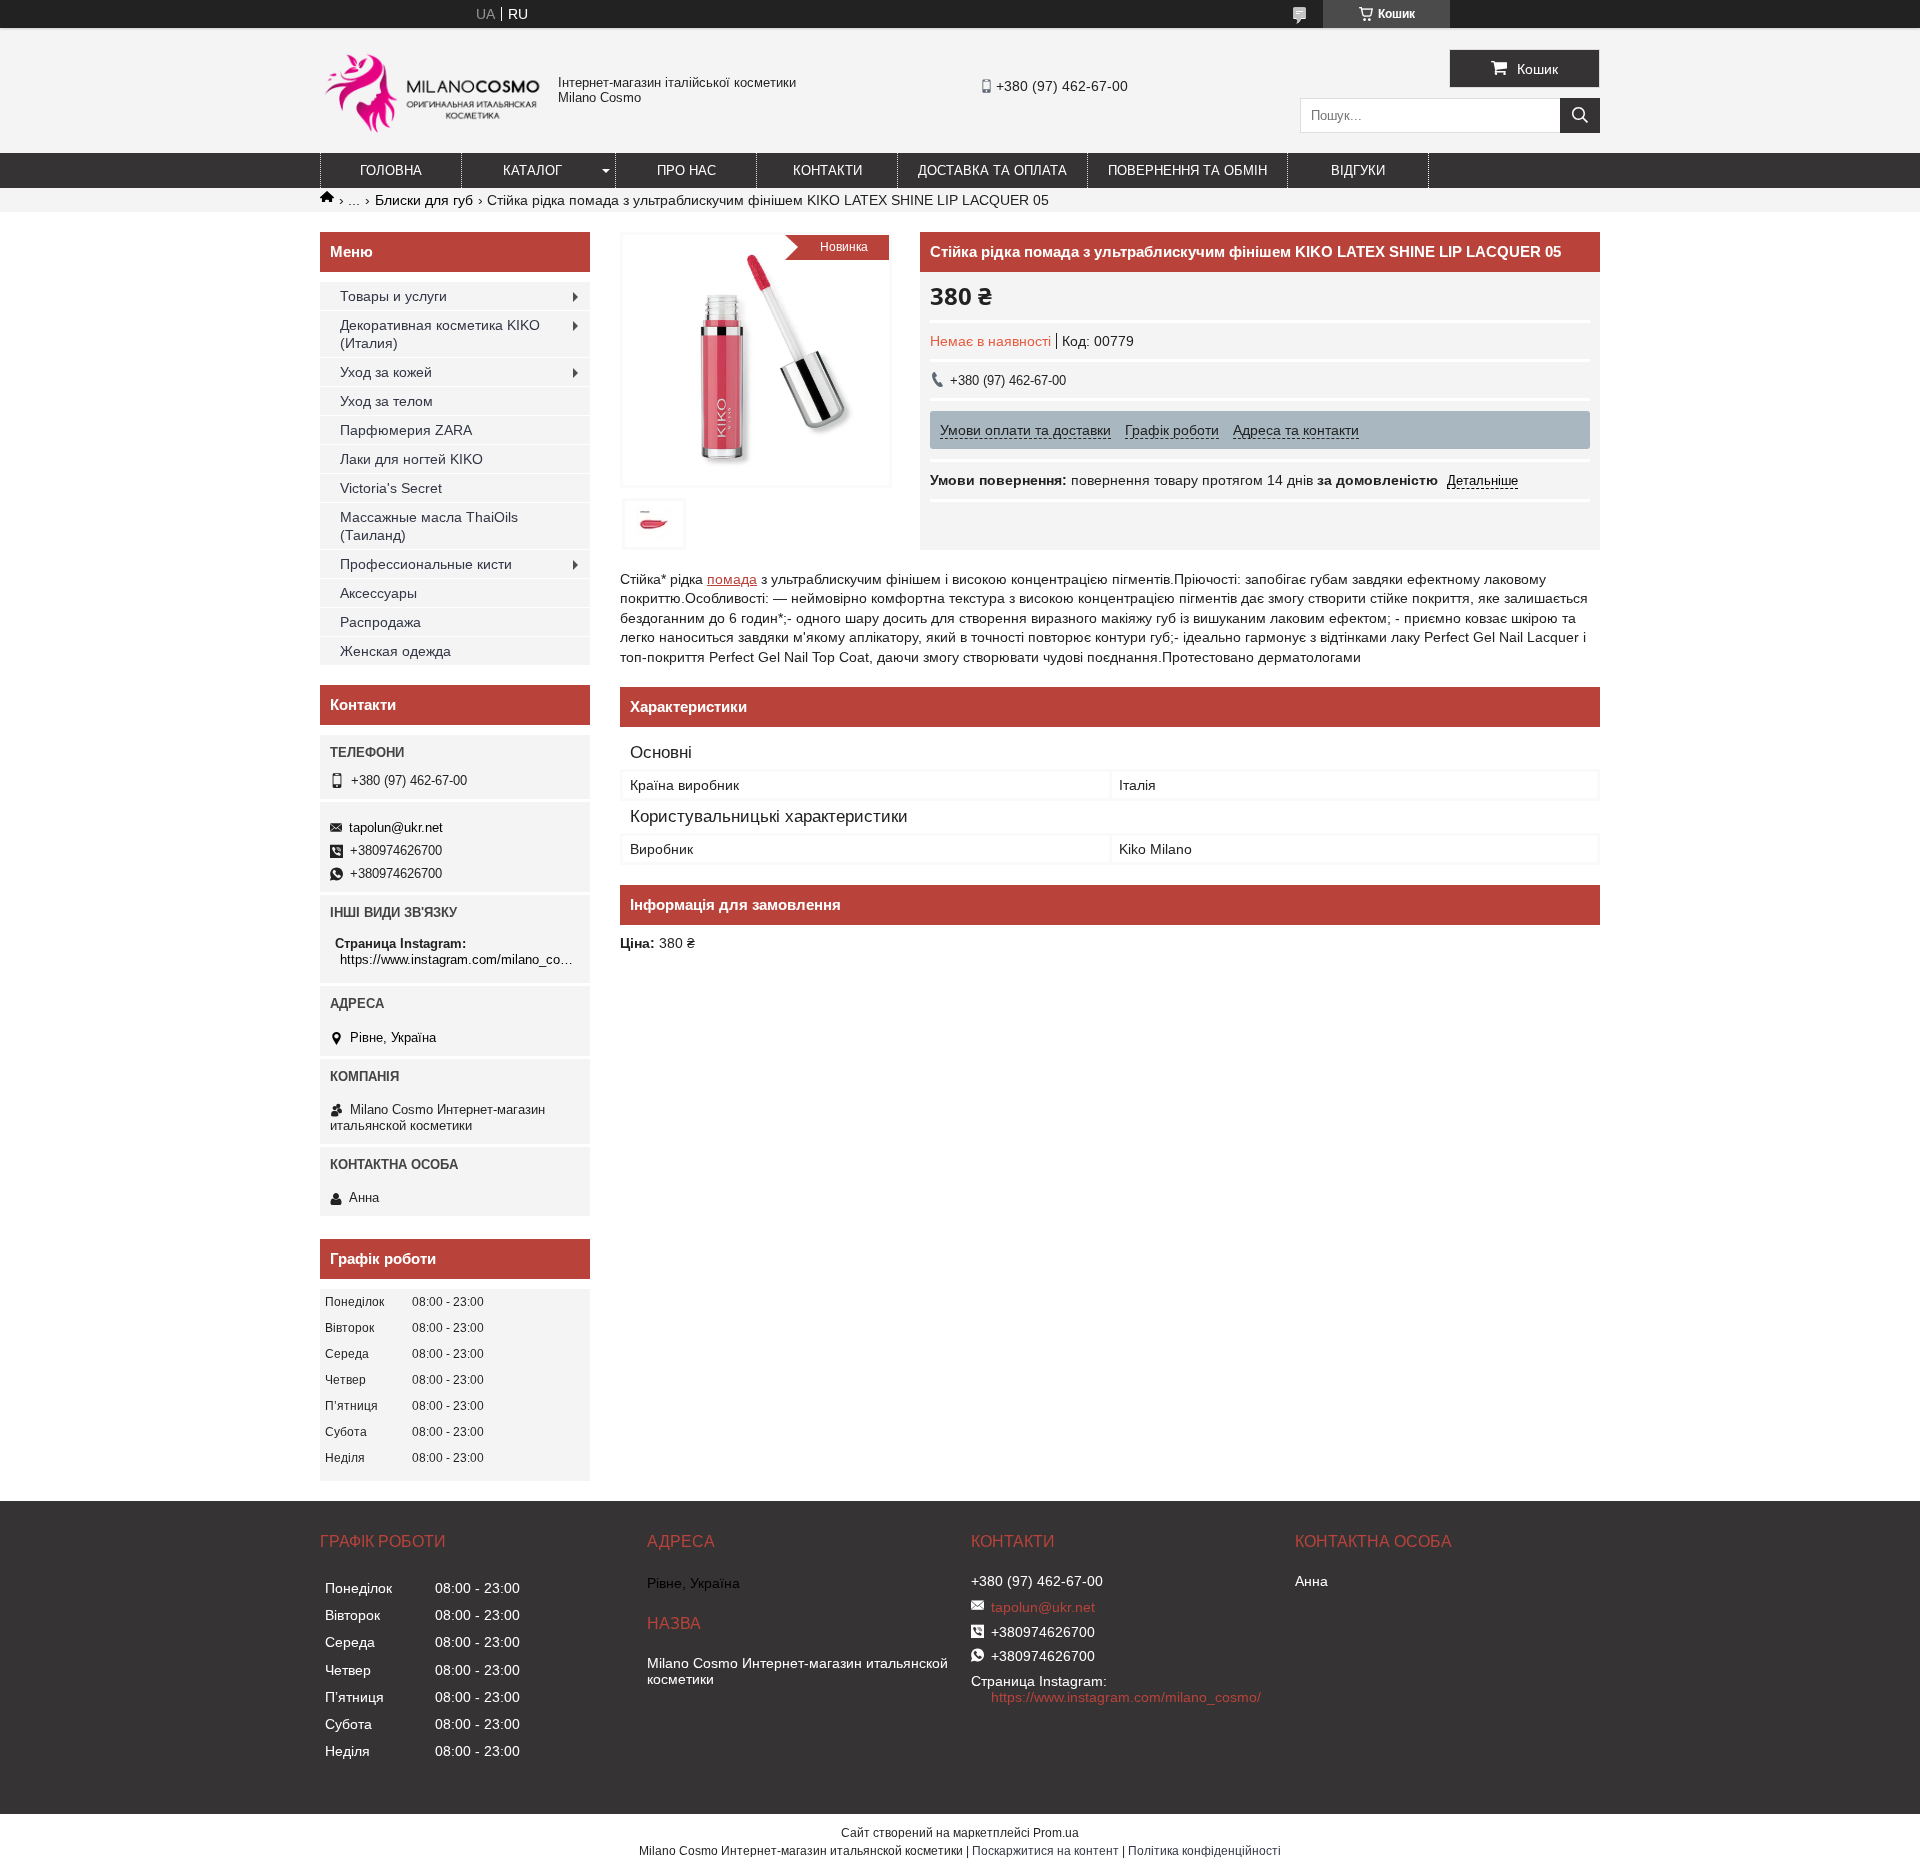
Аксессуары (378, 593)
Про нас (686, 170)
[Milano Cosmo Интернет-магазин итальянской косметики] (434, 141)
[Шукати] (1580, 115)
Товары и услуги (393, 296)
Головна (391, 170)
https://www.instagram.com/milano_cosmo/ (457, 959)
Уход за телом (386, 401)
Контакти (827, 170)
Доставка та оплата (992, 170)
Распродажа (380, 622)
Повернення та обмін (1187, 170)
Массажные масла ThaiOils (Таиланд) (429, 526)
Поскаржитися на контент (1045, 1851)
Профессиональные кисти (426, 564)
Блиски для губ (424, 200)
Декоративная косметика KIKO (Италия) (440, 334)
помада (732, 579)
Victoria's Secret (391, 488)
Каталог (532, 170)
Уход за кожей (386, 372)
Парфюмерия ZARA (406, 430)
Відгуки (1358, 170)
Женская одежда (395, 651)
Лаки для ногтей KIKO (411, 459)
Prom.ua (1056, 1833)
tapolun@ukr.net (396, 827)
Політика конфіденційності (1204, 1851)
